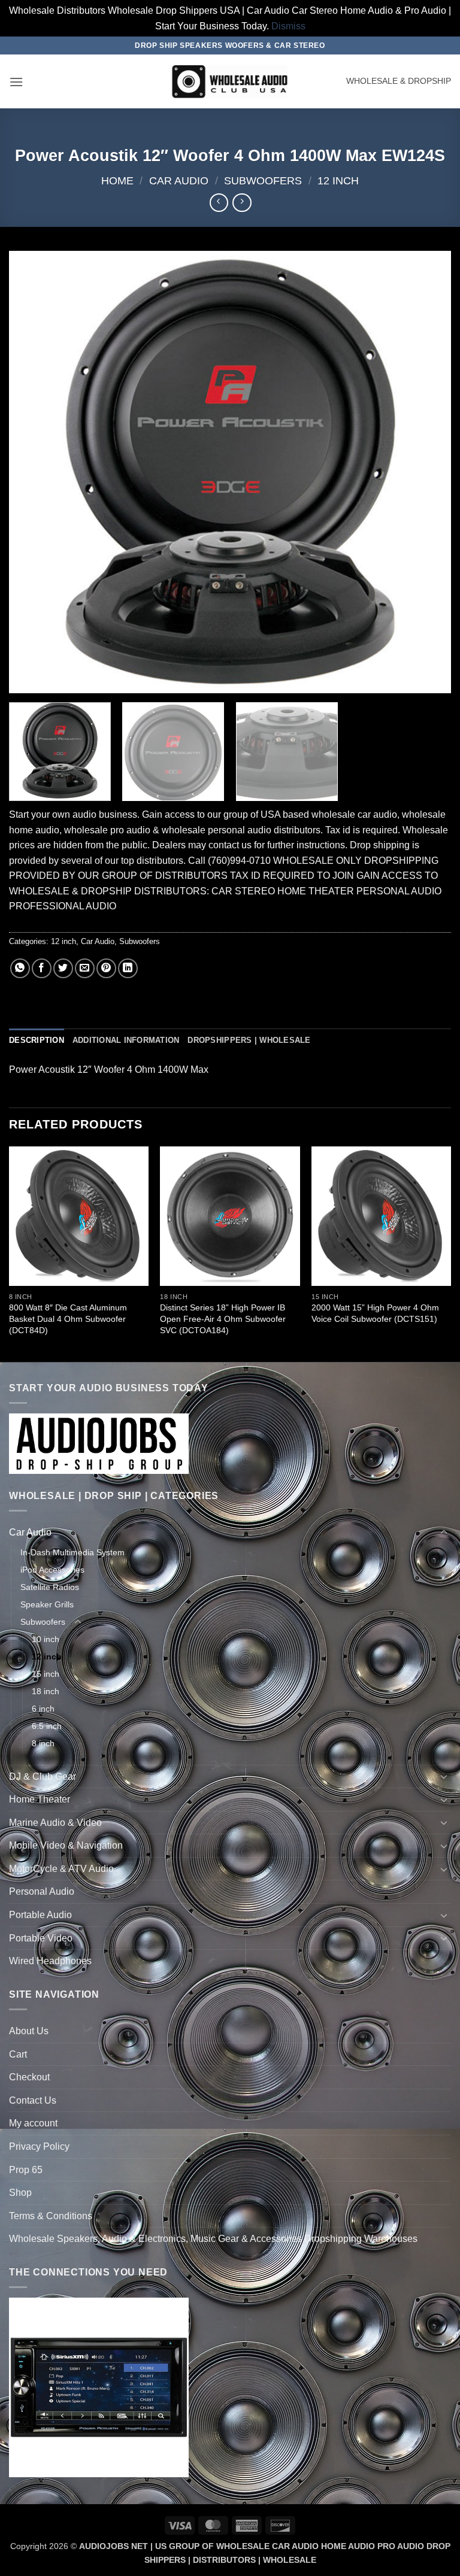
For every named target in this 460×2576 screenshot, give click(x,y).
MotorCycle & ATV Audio (61, 1869)
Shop (20, 2193)
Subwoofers (263, 180)
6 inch (43, 1709)
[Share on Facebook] (42, 968)
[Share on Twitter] (63, 968)
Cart (18, 2054)
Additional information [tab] (126, 1040)
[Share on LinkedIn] (128, 968)
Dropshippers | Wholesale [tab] (249, 1040)
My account (33, 2123)
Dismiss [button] (288, 26)
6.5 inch (47, 1726)
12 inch (338, 180)
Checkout (29, 2077)
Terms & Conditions (51, 2216)
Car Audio (179, 180)
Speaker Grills (47, 1604)
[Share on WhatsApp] (20, 968)
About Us (29, 2031)
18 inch (46, 1691)
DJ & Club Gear (43, 1777)
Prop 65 (26, 2170)
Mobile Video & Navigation (66, 1845)
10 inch (46, 1639)
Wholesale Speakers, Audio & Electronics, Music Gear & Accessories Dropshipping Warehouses (213, 2239)
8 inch (43, 1743)
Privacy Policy (39, 2146)
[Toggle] (444, 1533)
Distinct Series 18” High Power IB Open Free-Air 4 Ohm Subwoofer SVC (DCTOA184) (223, 1319)
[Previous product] (242, 203)
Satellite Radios (50, 1587)
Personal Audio (42, 1891)
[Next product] (219, 203)
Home (117, 180)
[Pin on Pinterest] (106, 968)
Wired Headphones (50, 1961)
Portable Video (41, 1938)
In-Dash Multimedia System (72, 1552)
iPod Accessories (52, 1570)
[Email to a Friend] (85, 968)
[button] (16, 82)
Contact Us (33, 2100)
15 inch (46, 1674)
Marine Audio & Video (55, 1823)
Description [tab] (37, 1040)
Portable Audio (40, 1915)
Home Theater (40, 1799)
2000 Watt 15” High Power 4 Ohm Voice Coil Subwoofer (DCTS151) (375, 1313)
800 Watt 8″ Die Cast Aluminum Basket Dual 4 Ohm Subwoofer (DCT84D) (68, 1319)
